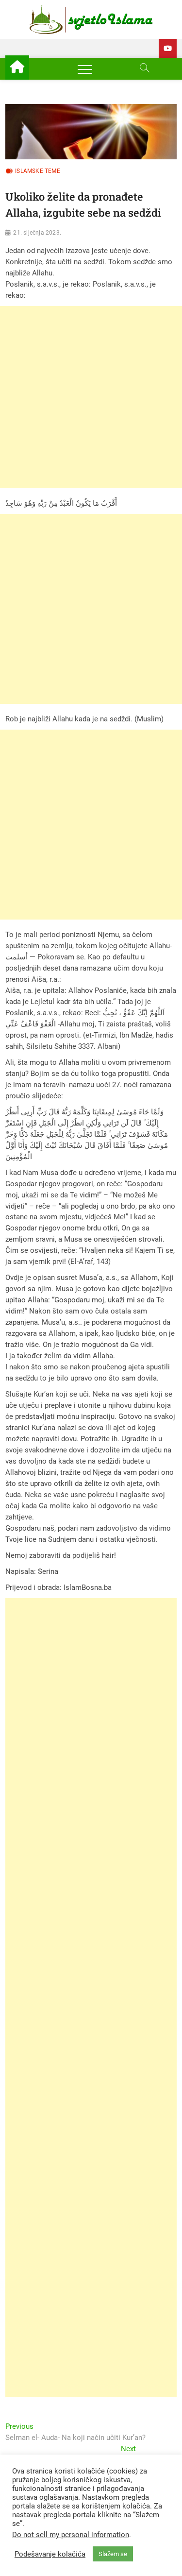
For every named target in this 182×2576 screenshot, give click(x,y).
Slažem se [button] (113, 2554)
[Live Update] (168, 48)
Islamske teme (38, 171)
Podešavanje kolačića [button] (50, 2554)
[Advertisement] (91, 397)
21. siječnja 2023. (37, 233)
